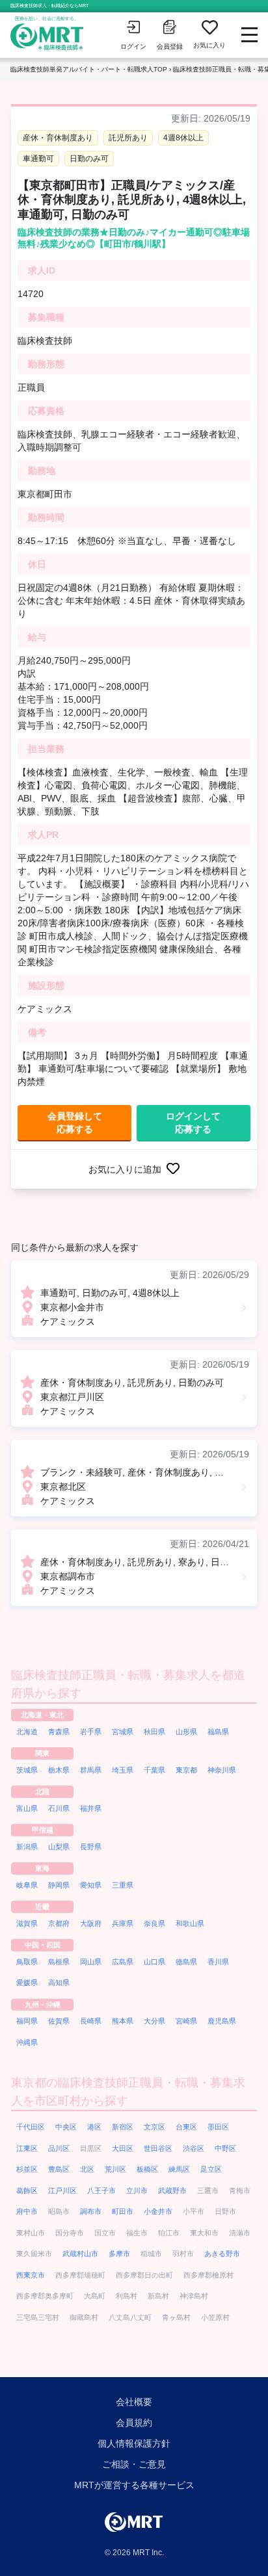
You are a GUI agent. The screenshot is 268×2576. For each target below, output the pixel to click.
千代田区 (31, 2127)
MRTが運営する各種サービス (134, 2485)
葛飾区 (27, 2191)
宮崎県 (186, 2021)
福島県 (218, 1732)
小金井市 (158, 2211)
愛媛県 (27, 1983)
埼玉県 (123, 1770)
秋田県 (154, 1732)
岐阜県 (27, 1885)
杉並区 (27, 2169)
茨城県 (27, 1770)
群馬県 (91, 1770)
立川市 (137, 2191)
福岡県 (27, 2021)
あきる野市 (222, 2254)
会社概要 (134, 2402)
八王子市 (101, 2191)
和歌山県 (190, 1923)
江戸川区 (62, 2191)
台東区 (186, 2127)
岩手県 (91, 1732)
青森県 (59, 1732)
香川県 (218, 1962)
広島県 (123, 1962)
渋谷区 (194, 2148)
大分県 (154, 2021)
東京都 (186, 1770)
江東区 (27, 2148)
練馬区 (179, 2169)
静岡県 (59, 1885)
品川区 (59, 2148)
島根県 (59, 1962)
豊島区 (59, 2169)
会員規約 (134, 2423)
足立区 (211, 2169)
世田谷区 (158, 2148)
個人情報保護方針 (134, 2443)
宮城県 (123, 1732)
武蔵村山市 (80, 2254)
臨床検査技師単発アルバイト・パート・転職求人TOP (89, 69)
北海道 (27, 1732)
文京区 (154, 2127)
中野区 (225, 2148)
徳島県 (186, 1962)
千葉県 (154, 1770)
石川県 (59, 1808)
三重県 (123, 1885)
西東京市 (31, 2275)
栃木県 (59, 1770)
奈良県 (154, 1923)
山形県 (186, 1732)
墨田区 (218, 2127)
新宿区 (123, 2127)
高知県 (59, 1983)
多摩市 (119, 2254)
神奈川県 (222, 1770)
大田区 (123, 2148)
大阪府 (91, 1923)
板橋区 (147, 2169)
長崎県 (91, 2021)
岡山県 (91, 1962)
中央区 (66, 2127)
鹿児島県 (222, 2021)
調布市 (91, 2211)
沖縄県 (27, 2042)
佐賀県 (59, 2021)
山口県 (154, 1962)
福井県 (91, 1808)
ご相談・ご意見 (134, 2464)
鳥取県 (27, 1962)
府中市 (27, 2211)
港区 (94, 2127)
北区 (87, 2169)
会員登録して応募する (75, 1123)
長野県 (91, 1847)
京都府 (59, 1923)
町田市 (123, 2211)
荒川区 (115, 2169)
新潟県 (27, 1847)
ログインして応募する (193, 1123)
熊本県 (123, 2021)
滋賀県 (27, 1923)
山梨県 (59, 1847)
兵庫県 (123, 1923)
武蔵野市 (172, 2191)
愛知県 (91, 1885)
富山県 (27, 1808)
